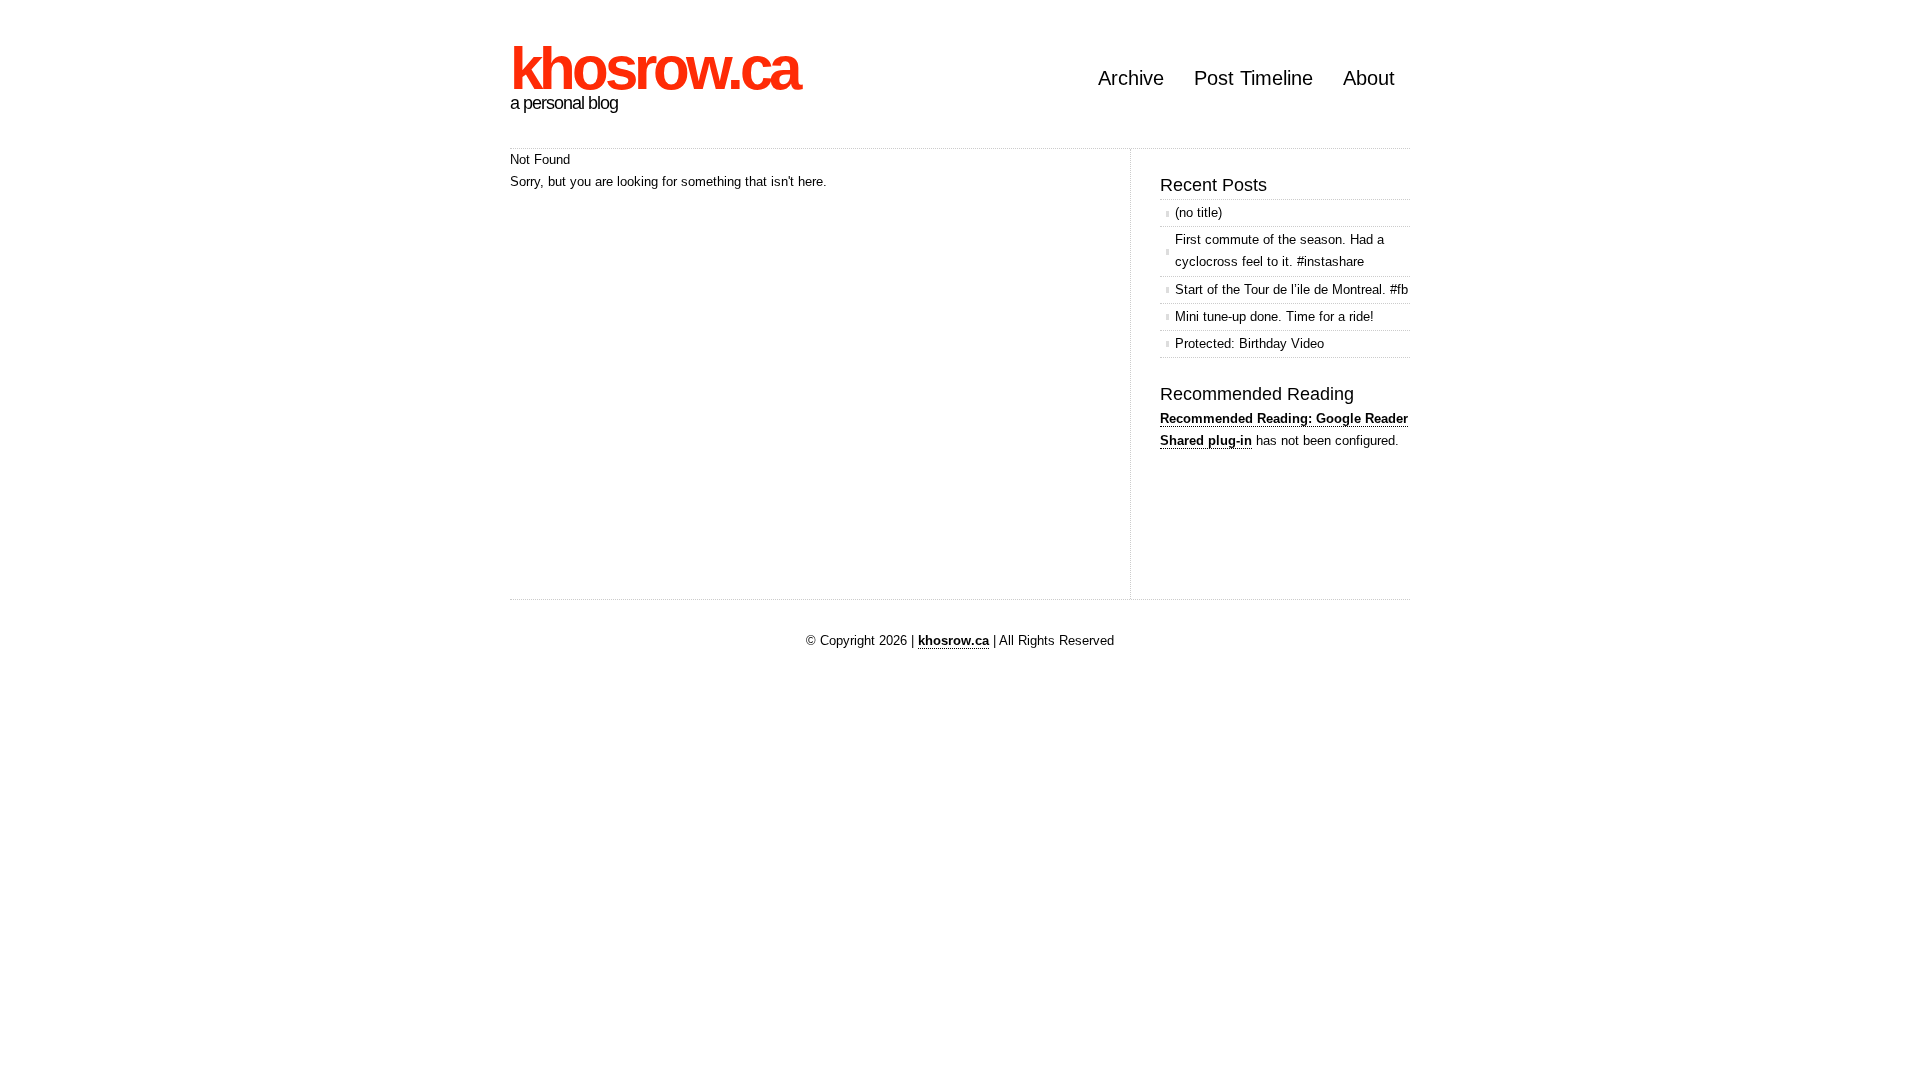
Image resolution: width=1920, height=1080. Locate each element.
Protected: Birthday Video (1249, 343)
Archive (1131, 78)
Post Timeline (1253, 78)
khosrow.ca (654, 68)
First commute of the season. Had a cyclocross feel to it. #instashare (1279, 250)
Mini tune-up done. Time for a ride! (1274, 316)
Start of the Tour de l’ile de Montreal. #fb (1291, 289)
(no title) (1198, 212)
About (1369, 78)
